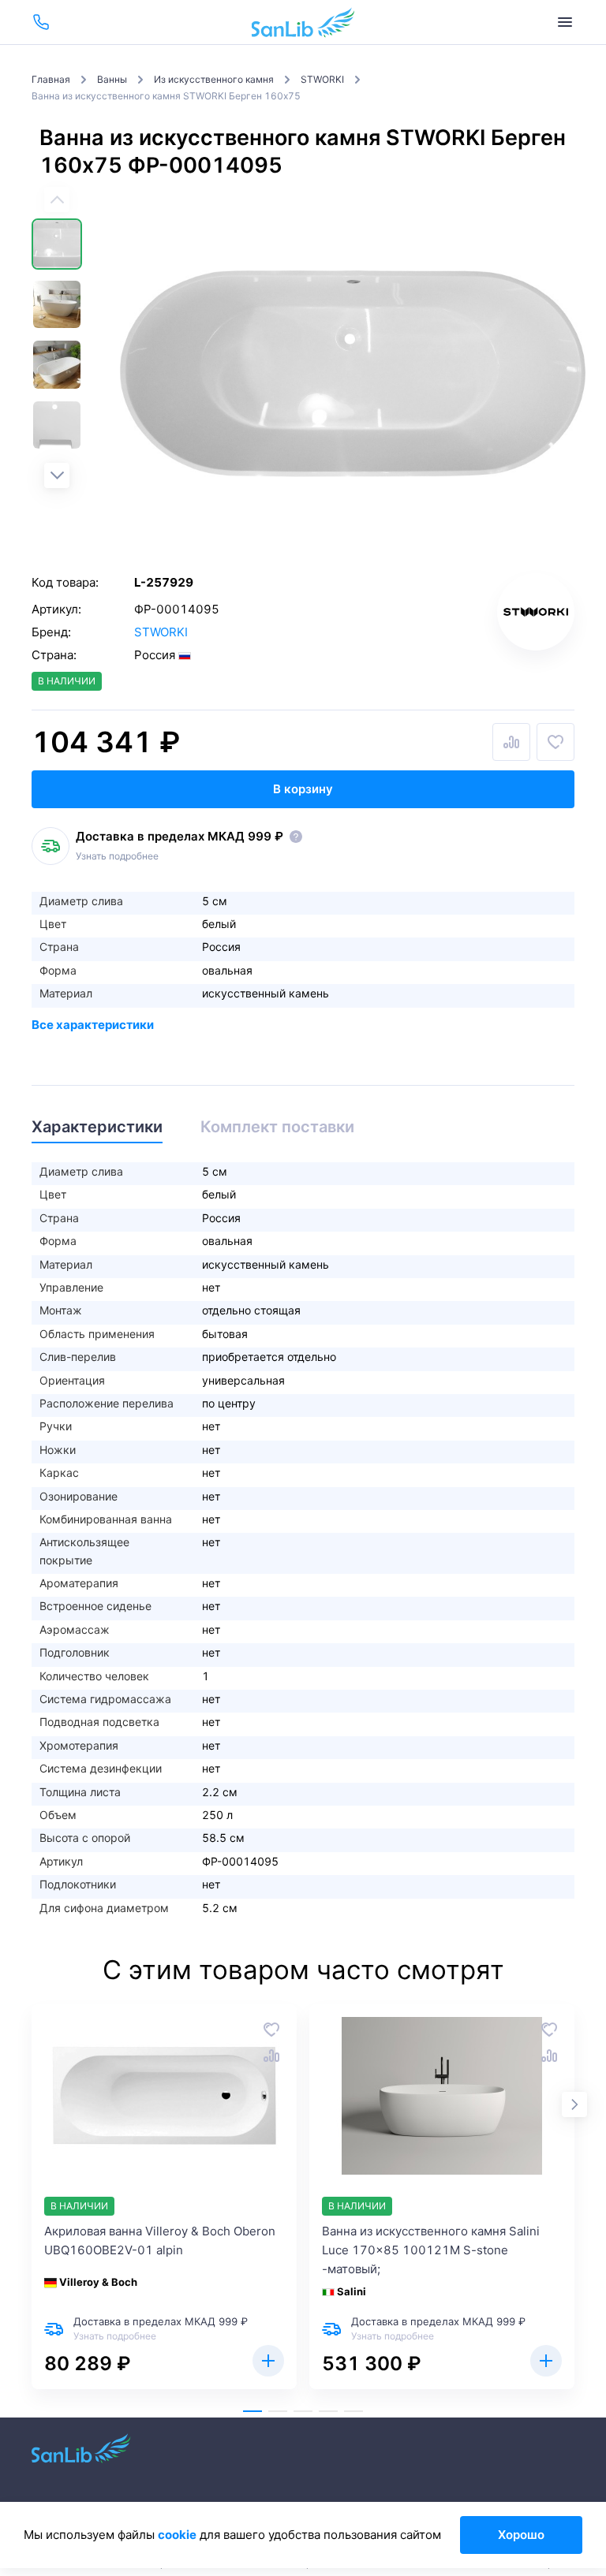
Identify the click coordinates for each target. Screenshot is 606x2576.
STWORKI (161, 632)
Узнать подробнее (117, 856)
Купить (268, 2361)
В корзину (303, 789)
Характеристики (97, 1127)
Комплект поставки (277, 1127)
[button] (57, 475)
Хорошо (521, 2535)
